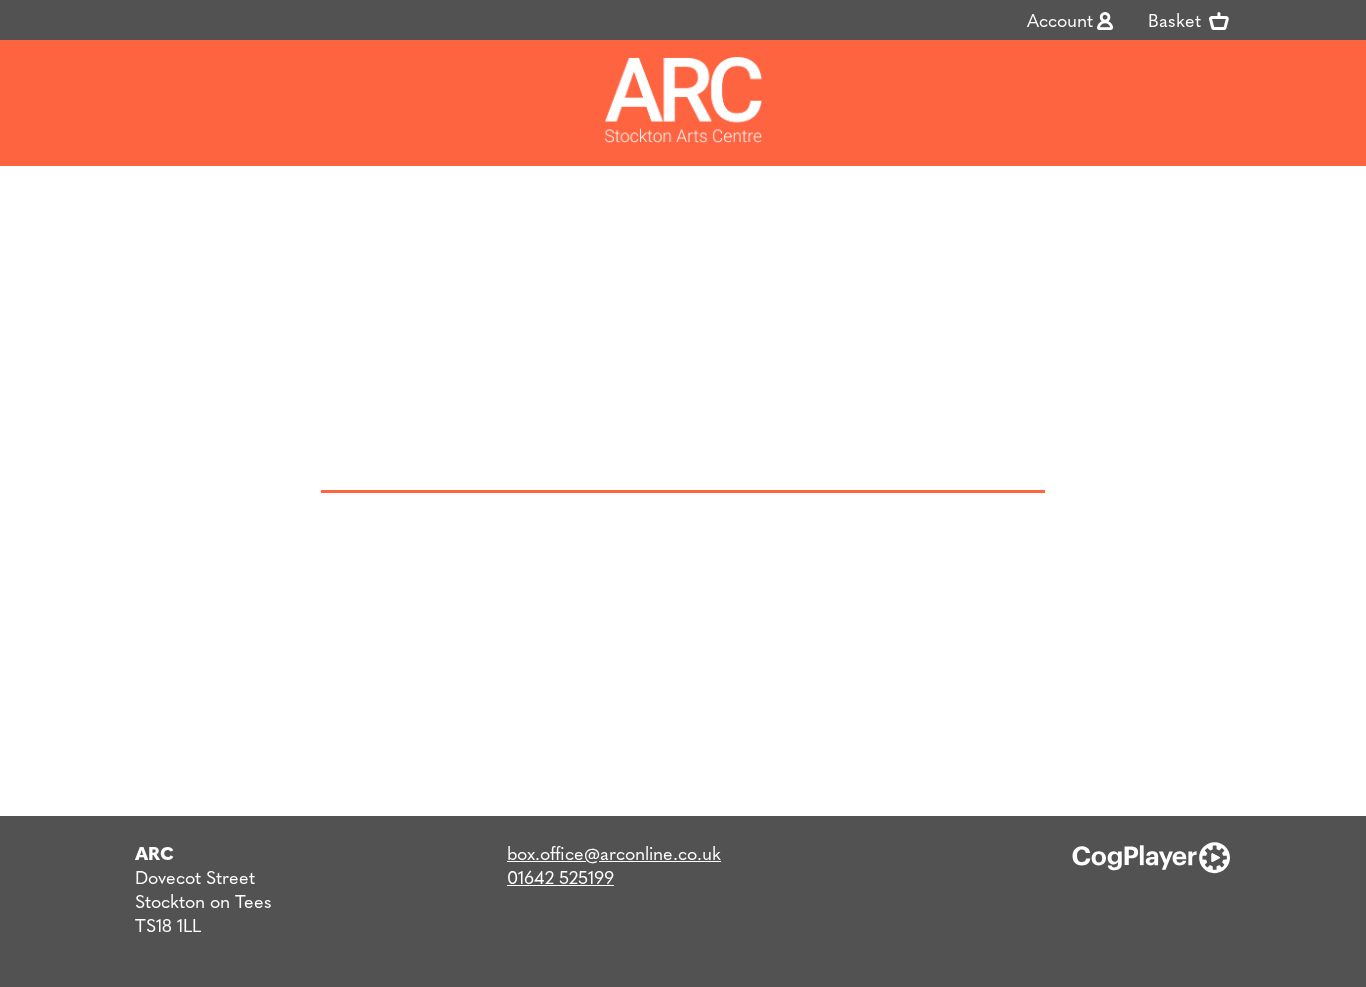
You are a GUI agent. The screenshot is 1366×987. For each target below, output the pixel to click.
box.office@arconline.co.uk (614, 852)
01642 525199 (560, 876)
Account (1060, 19)
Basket (1177, 19)
